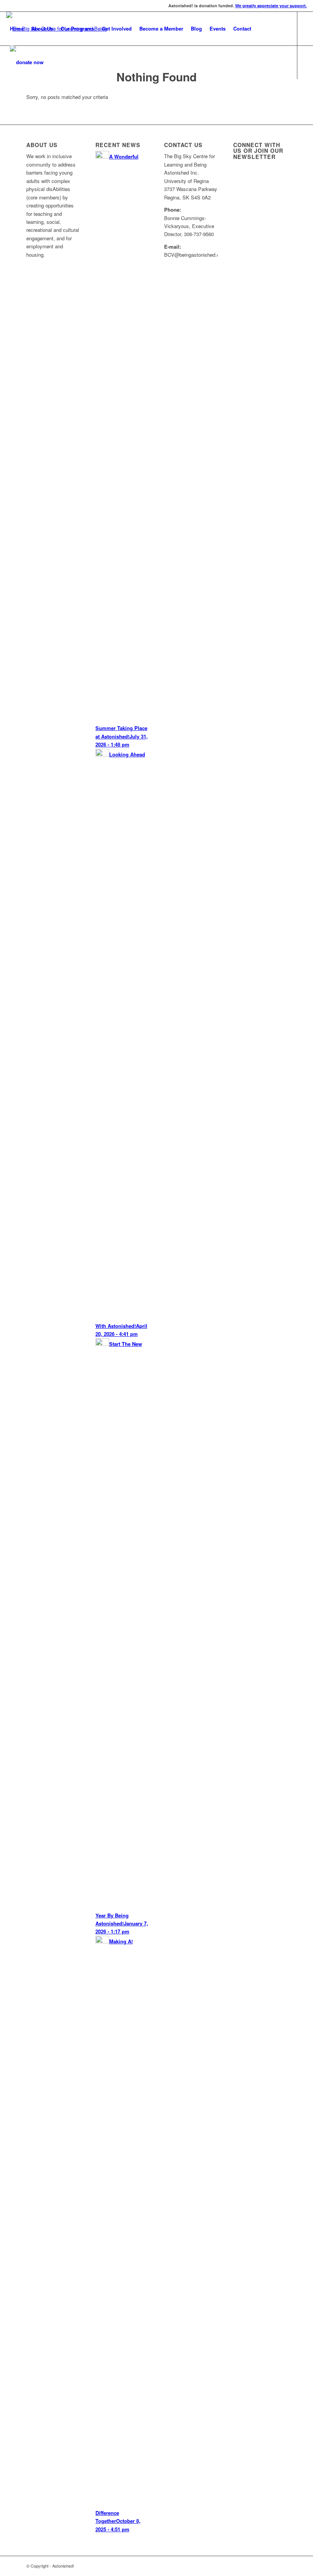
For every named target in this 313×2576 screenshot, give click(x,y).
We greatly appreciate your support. (271, 6)
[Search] (54, 62)
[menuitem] (17, 29)
